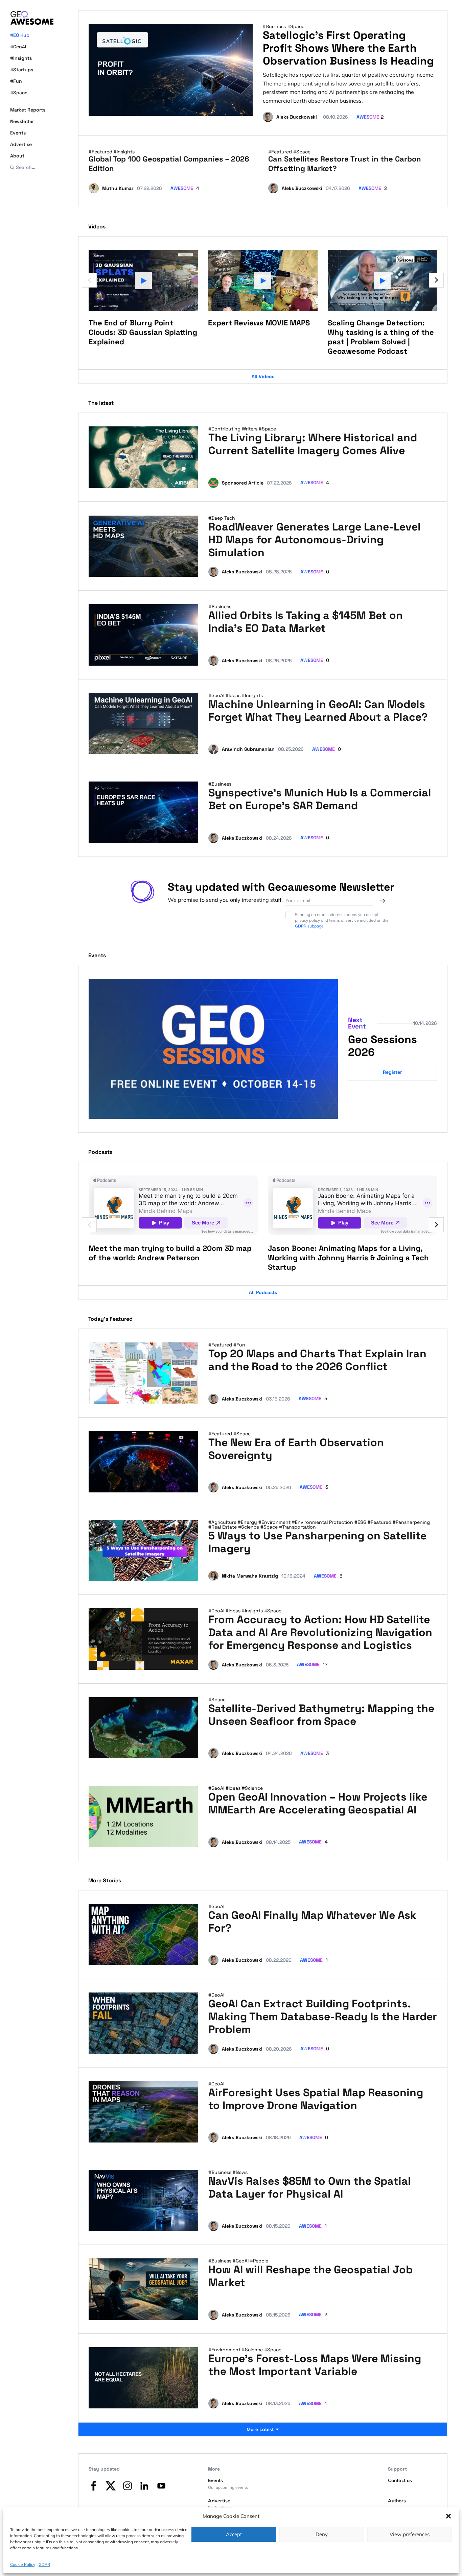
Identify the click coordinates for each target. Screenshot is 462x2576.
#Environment (275, 1522)
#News (240, 2172)
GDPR (44, 2564)
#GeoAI (18, 47)
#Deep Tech (222, 518)
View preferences (410, 2534)
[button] (448, 2516)
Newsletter (22, 121)
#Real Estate (223, 1527)
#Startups (22, 70)
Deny (322, 2534)
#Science (249, 1527)
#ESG (361, 1522)
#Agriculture (223, 1522)
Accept (234, 2534)
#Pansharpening (411, 1522)
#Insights (21, 58)
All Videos (263, 376)
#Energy (248, 1522)
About (17, 156)
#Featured (101, 152)
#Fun (16, 81)
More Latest (260, 2429)
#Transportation (297, 1527)
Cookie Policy (23, 2564)
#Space (19, 93)
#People (259, 2261)
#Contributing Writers (234, 429)
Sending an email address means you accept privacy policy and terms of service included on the (342, 920)
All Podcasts (263, 1292)
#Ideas (234, 695)
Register (392, 1072)
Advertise (21, 144)
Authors (397, 2501)
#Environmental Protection (323, 1522)
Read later (180, 480)
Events (18, 133)
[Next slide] (436, 280)
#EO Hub (20, 35)
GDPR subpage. (310, 926)
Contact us (400, 2480)
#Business (275, 26)
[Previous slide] (89, 280)
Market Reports (28, 110)
